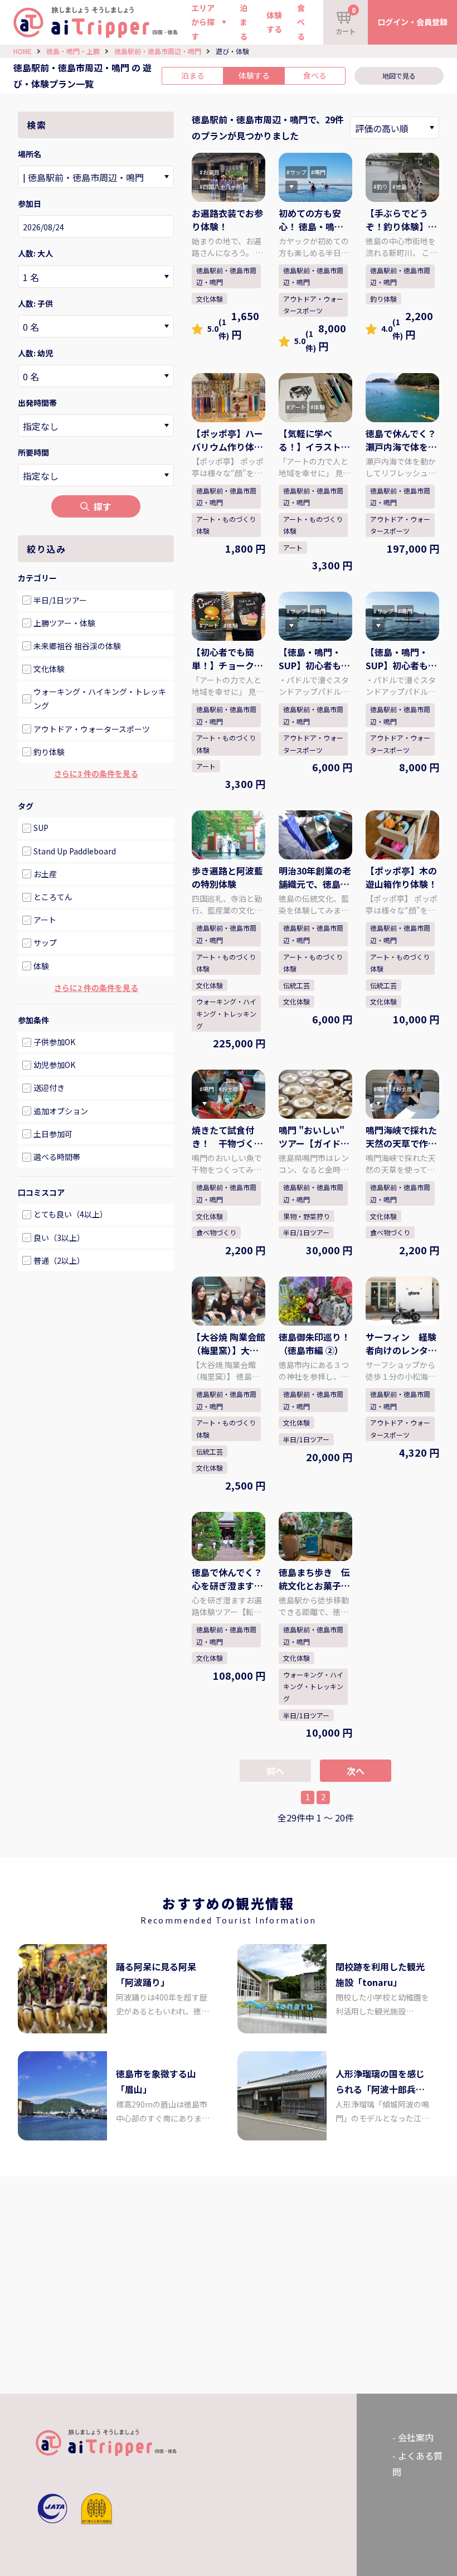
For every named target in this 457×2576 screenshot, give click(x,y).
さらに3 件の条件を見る (96, 774)
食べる (301, 22)
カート (346, 20)
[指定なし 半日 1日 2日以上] (96, 475)
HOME (23, 51)
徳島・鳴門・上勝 (73, 51)
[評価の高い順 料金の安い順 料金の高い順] (395, 128)
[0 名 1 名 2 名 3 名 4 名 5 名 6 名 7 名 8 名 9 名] (96, 277)
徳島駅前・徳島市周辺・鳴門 (158, 51)
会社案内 (416, 2437)
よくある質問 (417, 2464)
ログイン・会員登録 (412, 22)
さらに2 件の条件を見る (96, 988)
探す (103, 506)
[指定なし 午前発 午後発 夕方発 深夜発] (96, 426)
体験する (274, 22)
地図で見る (399, 76)
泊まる (244, 22)
